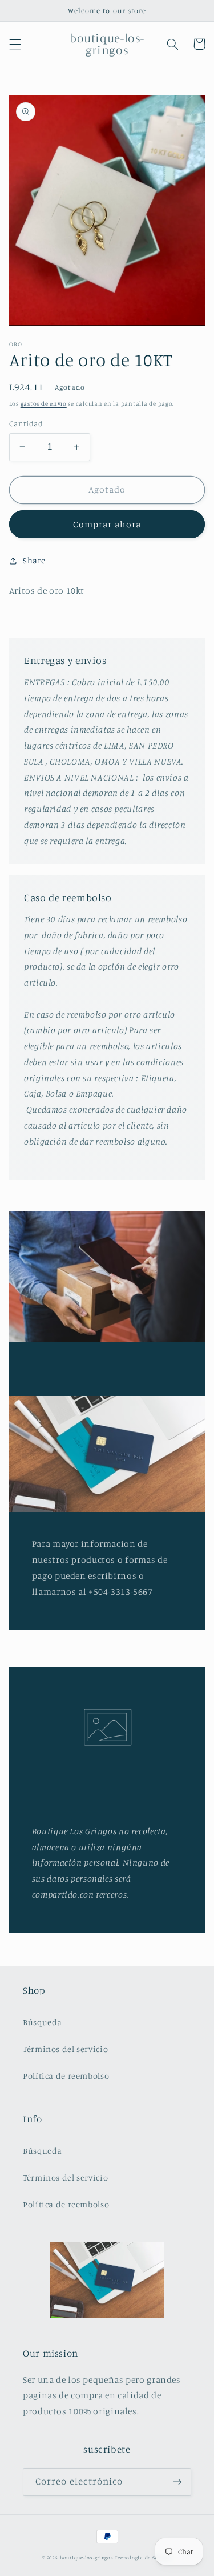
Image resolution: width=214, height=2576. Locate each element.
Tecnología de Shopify (143, 2557)
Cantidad (26, 423)
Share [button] (34, 560)
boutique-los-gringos (87, 2557)
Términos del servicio (65, 2049)
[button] (15, 44)
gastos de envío (44, 403)
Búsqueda (43, 2022)
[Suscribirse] (177, 2482)
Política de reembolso (66, 2076)
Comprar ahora (107, 524)
